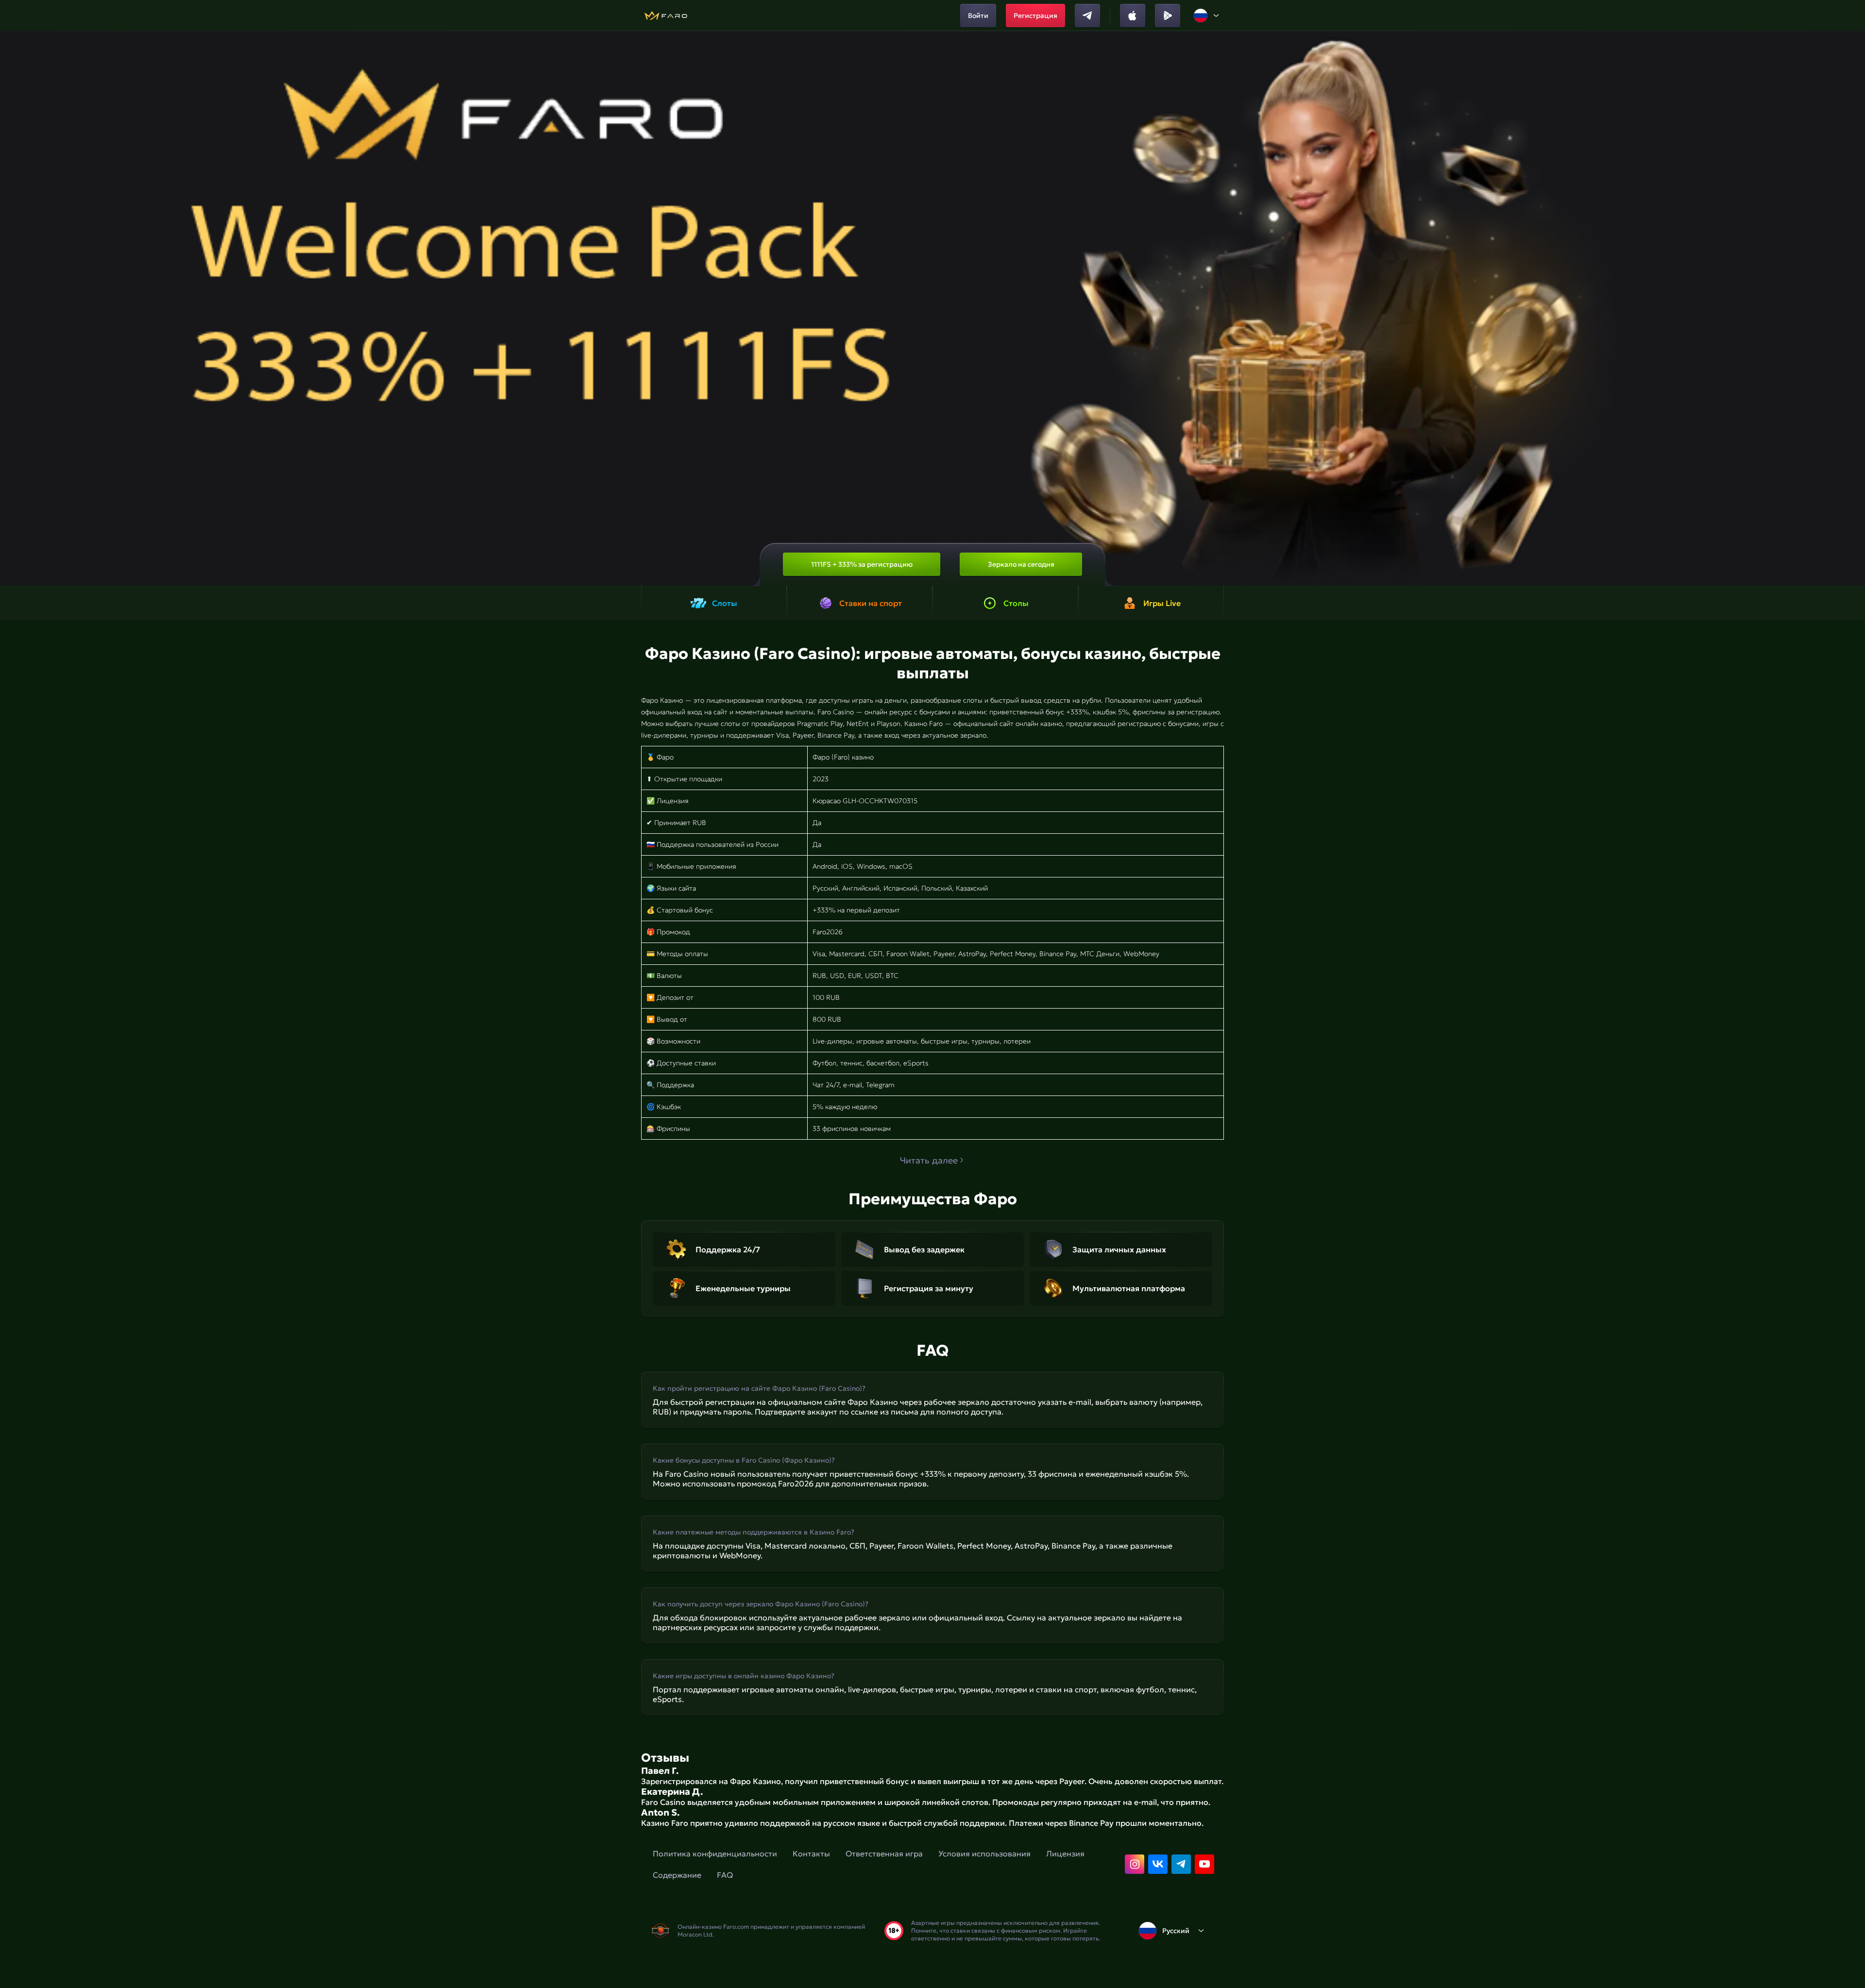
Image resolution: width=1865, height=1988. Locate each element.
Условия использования (984, 1853)
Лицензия (1065, 1853)
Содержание (677, 1875)
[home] (666, 16)
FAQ (725, 1875)
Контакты (811, 1853)
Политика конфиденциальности (715, 1853)
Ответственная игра (884, 1853)
